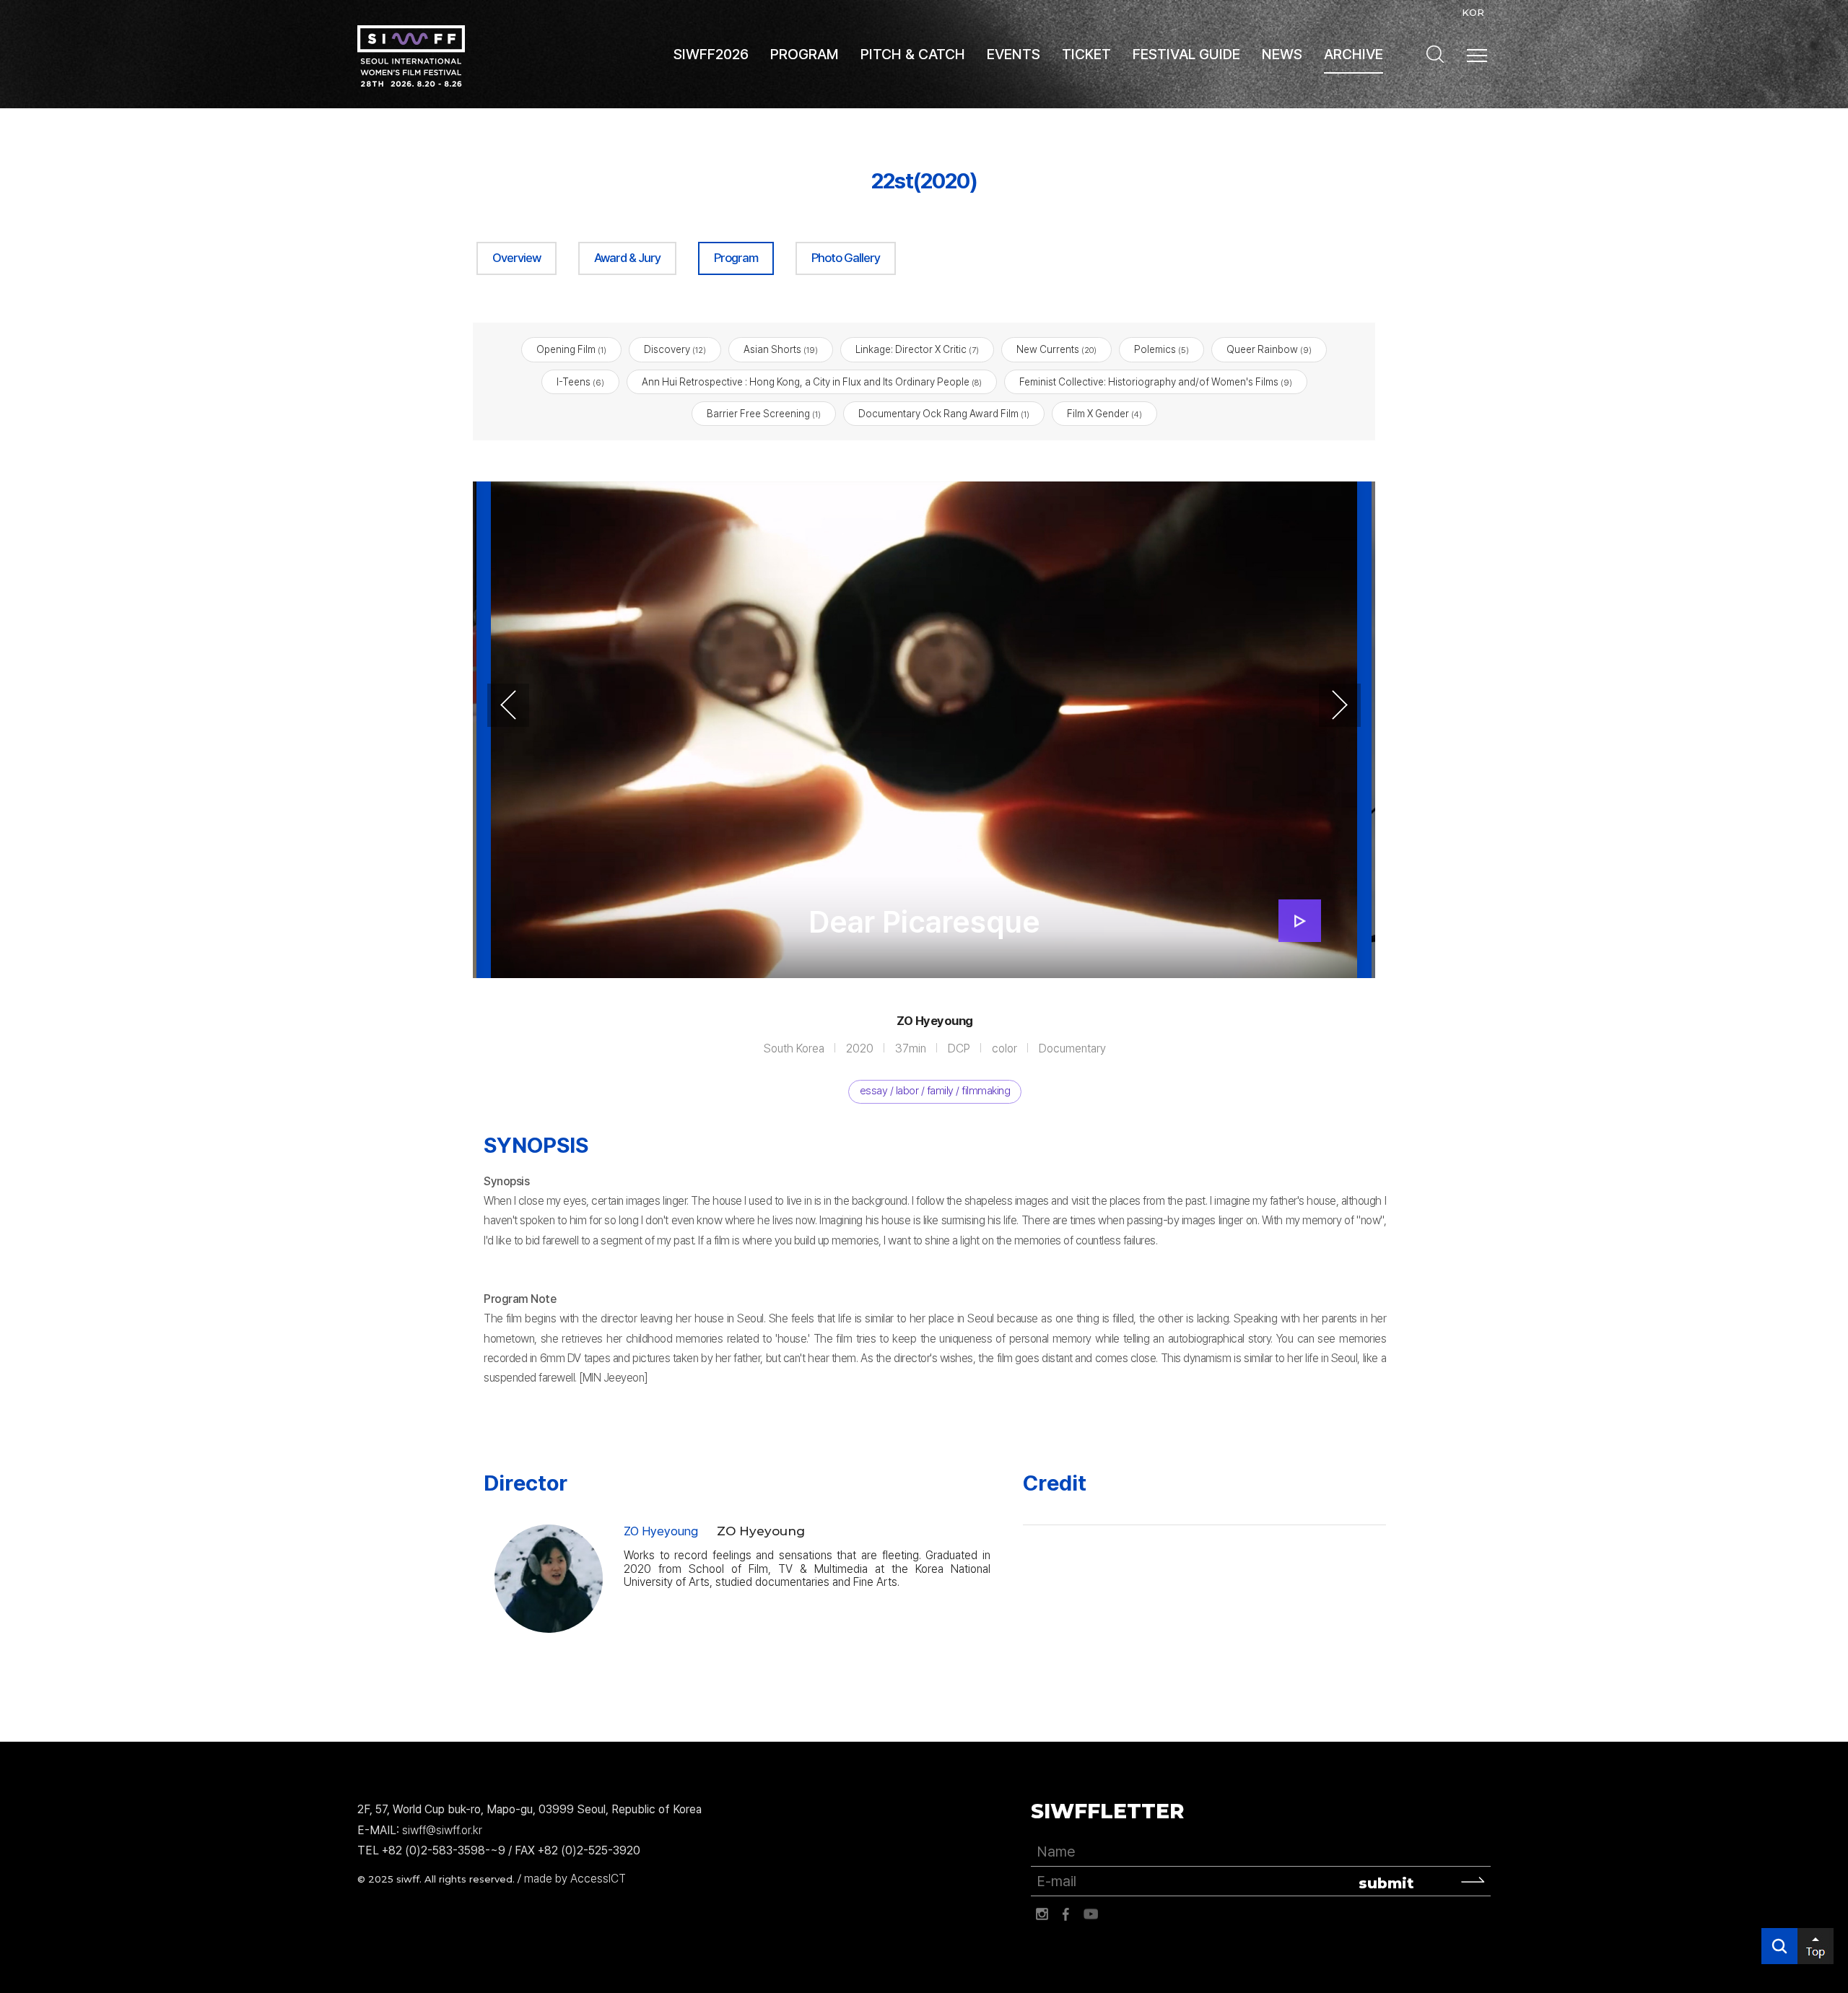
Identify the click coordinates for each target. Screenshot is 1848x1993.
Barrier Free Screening (764, 414)
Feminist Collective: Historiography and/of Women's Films (1156, 382)
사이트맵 (1477, 56)
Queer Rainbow (1269, 349)
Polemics (1161, 349)
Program (736, 258)
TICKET (1086, 54)
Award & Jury (627, 258)
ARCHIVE (1354, 54)
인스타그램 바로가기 (1042, 1914)
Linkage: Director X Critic (917, 349)
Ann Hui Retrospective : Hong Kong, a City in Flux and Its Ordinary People (812, 382)
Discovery (675, 349)
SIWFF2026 (711, 54)
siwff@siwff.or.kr (442, 1830)
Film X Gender (1104, 414)
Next (1340, 705)
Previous (508, 705)
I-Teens (580, 382)
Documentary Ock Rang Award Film (944, 414)
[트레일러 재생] (1300, 921)
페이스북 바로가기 (1066, 1914)
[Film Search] (1435, 54)
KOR (1473, 12)
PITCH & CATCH (913, 54)
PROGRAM (805, 54)
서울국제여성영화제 (411, 56)
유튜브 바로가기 (1091, 1914)
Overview (517, 258)
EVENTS (1014, 54)
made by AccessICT (575, 1879)
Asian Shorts (781, 349)
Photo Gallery (846, 258)
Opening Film (571, 349)
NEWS (1282, 54)
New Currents (1056, 349)
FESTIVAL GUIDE (1186, 54)
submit (1386, 1883)
